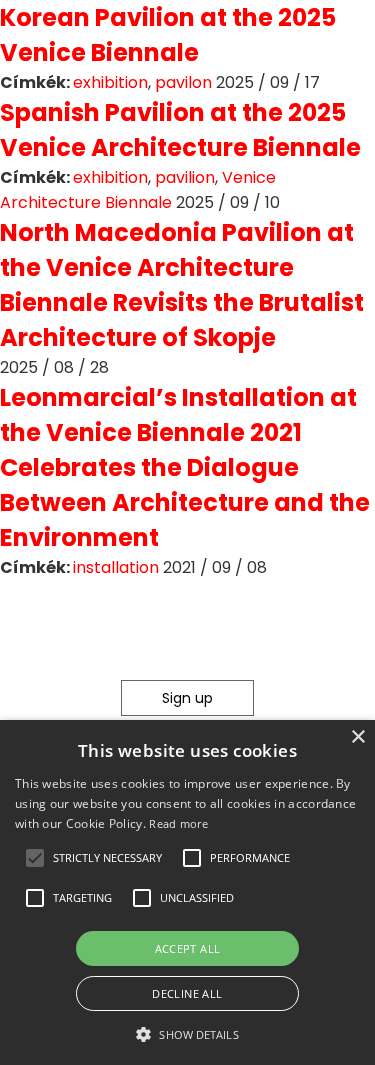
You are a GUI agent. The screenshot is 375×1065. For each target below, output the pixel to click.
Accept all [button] (188, 948)
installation (116, 567)
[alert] (187, 892)
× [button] (357, 737)
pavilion (185, 177)
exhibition (110, 82)
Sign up (187, 698)
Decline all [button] (187, 993)
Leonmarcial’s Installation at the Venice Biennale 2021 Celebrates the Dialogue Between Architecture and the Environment (185, 467)
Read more (178, 823)
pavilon (183, 82)
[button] (35, 858)
